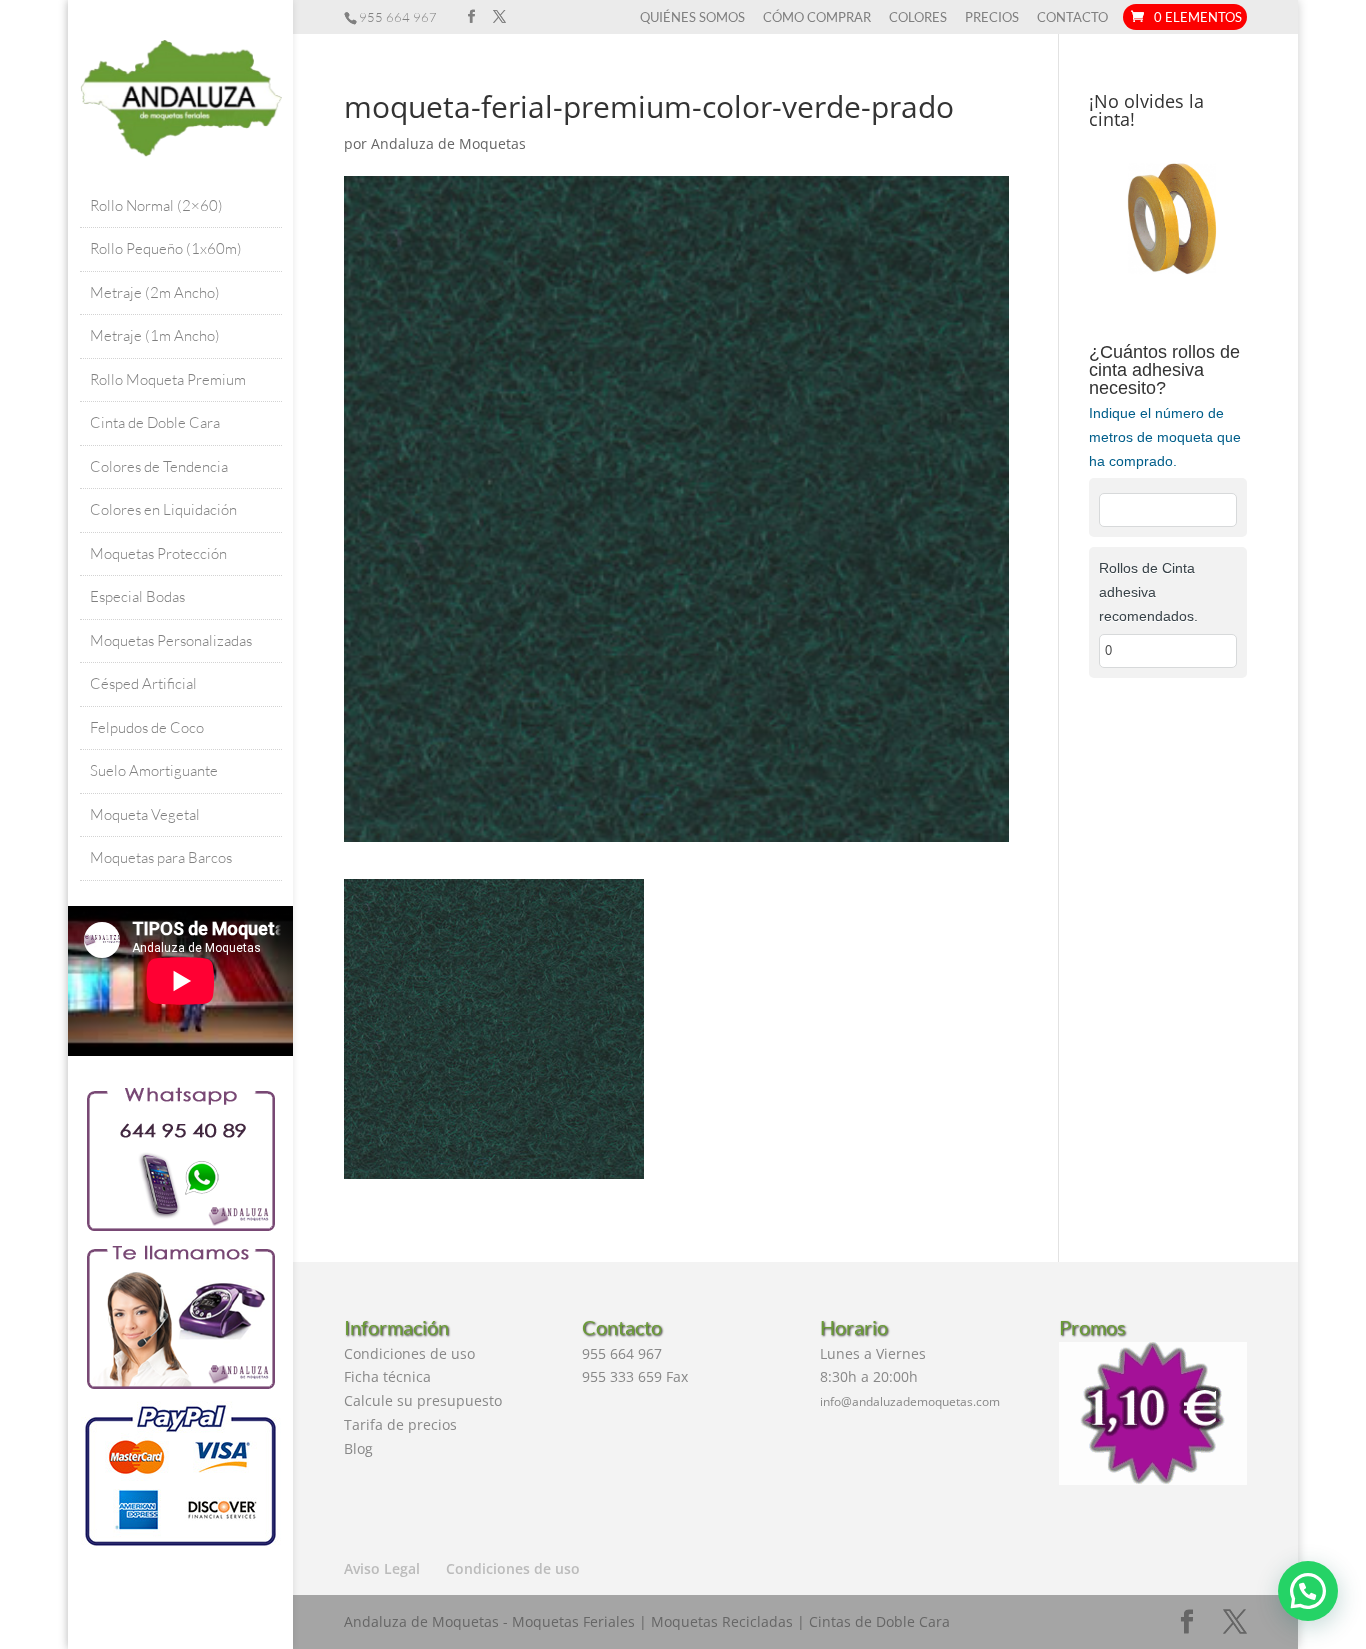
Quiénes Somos (692, 18)
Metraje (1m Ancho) (155, 335)
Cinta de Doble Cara (155, 422)
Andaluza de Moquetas (448, 143)
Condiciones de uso (409, 1353)
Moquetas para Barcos (161, 857)
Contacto (1072, 18)
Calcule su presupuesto (423, 1400)
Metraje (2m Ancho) (155, 292)
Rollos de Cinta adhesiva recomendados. (1148, 592)
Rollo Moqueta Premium (168, 379)
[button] (1308, 1591)
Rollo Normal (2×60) (156, 205)
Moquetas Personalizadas (171, 640)
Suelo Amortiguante (154, 770)
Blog (358, 1448)
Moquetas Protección (158, 553)
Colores (918, 18)
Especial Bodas (137, 596)
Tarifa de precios (400, 1424)
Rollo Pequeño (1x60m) (166, 248)
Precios (992, 18)
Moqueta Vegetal (145, 814)
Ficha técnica (387, 1376)
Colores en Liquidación (163, 509)
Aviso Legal (382, 1568)
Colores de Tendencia (159, 466)
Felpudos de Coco (147, 727)
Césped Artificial (143, 683)
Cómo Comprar (817, 18)
